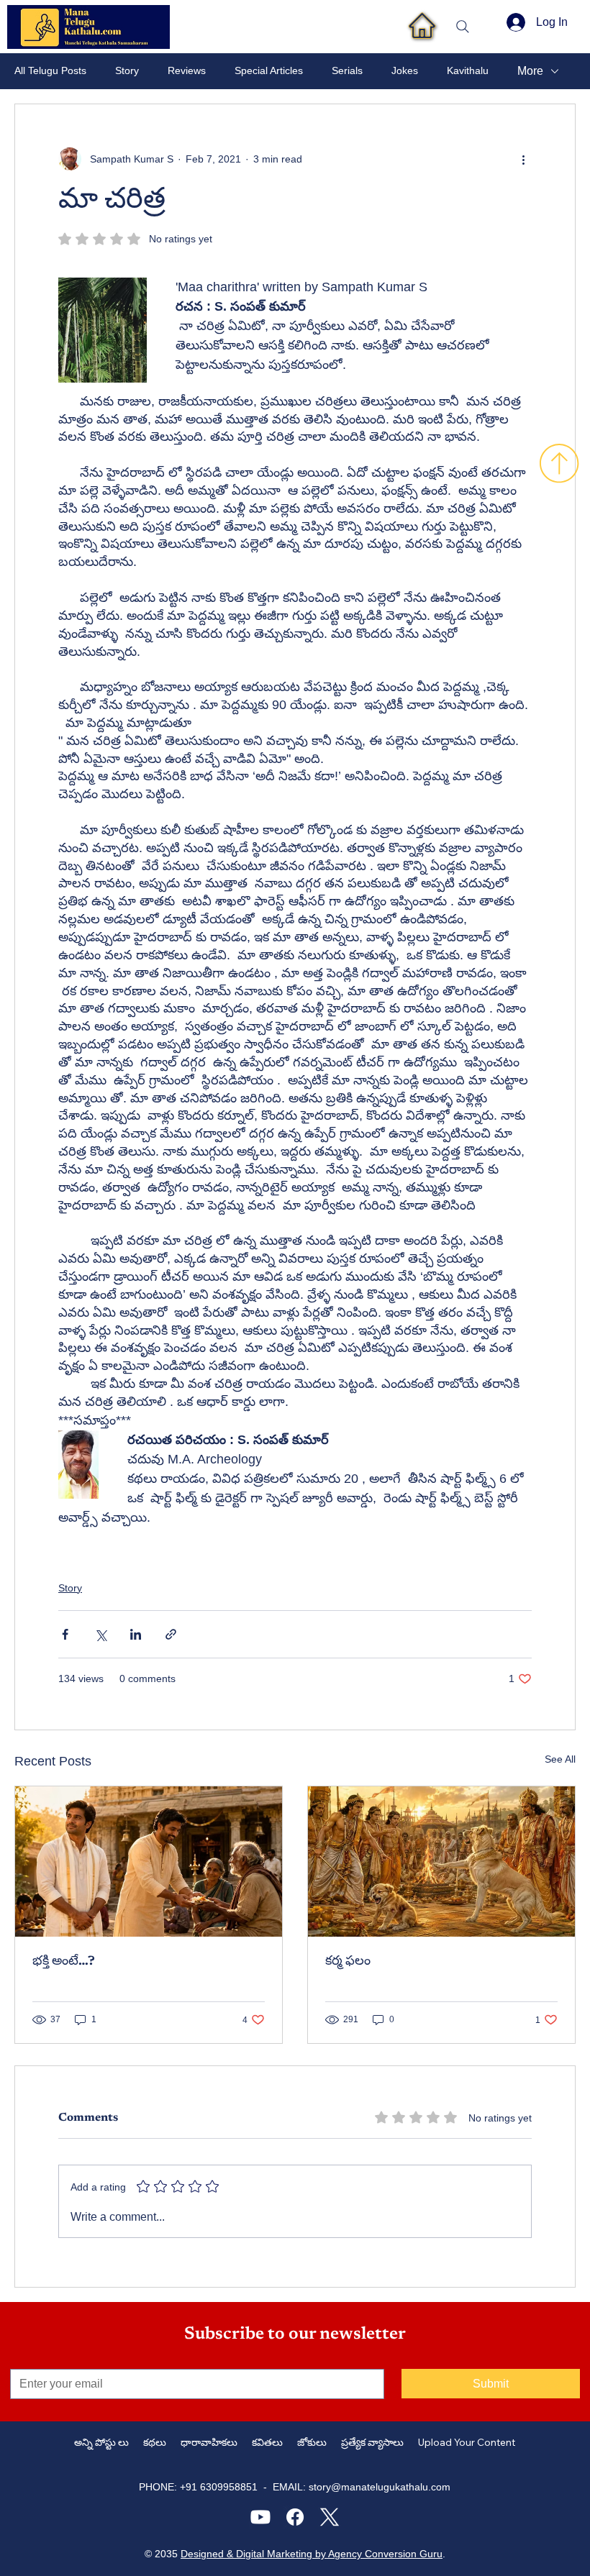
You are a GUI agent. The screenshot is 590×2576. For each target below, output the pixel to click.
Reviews (187, 70)
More (530, 71)
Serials (347, 70)
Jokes (405, 70)
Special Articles (269, 70)
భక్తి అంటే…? (64, 1962)
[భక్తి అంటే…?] (149, 1862)
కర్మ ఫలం (348, 1962)
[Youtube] (260, 2517)
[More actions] (523, 159)
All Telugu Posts (50, 70)
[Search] (463, 27)
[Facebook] (295, 2517)
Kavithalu (468, 70)
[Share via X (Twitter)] (100, 1634)
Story (127, 70)
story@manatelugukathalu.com (380, 2487)
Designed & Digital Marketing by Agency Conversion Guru (312, 2554)
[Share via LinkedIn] (136, 1634)
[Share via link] (171, 1634)
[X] (330, 2517)
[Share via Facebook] (65, 1634)
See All (560, 1759)
